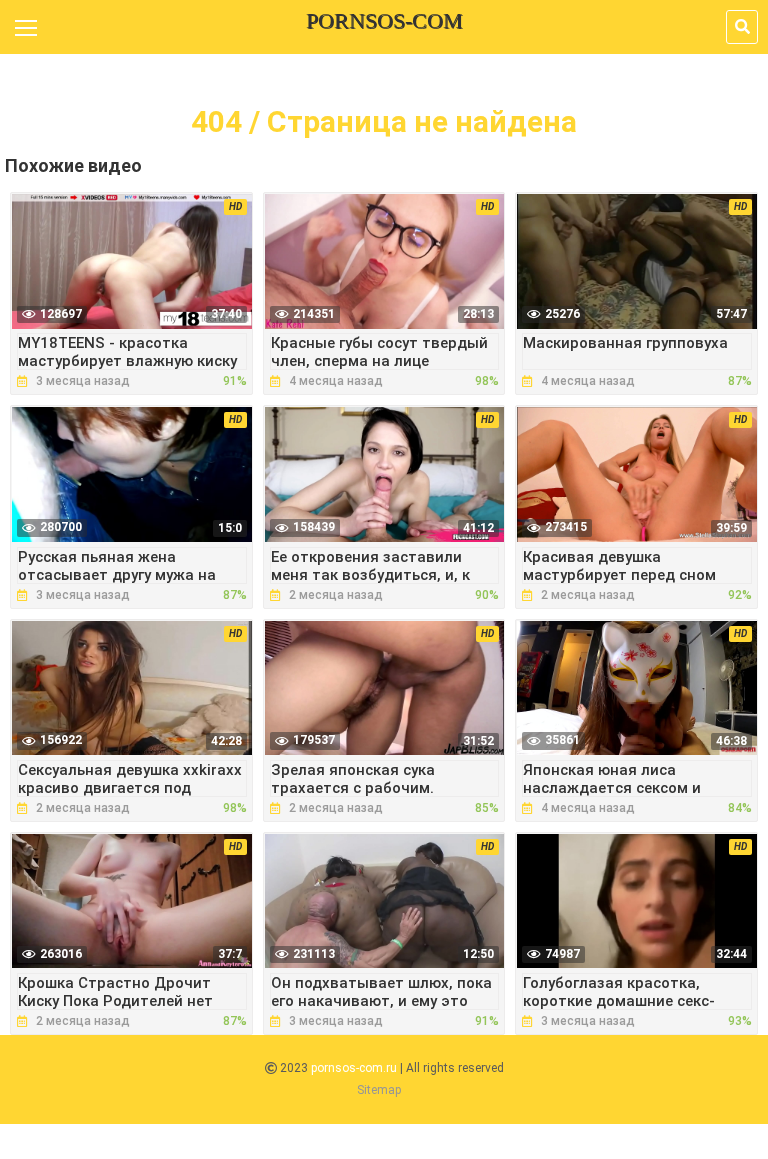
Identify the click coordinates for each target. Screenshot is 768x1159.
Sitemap (379, 1090)
